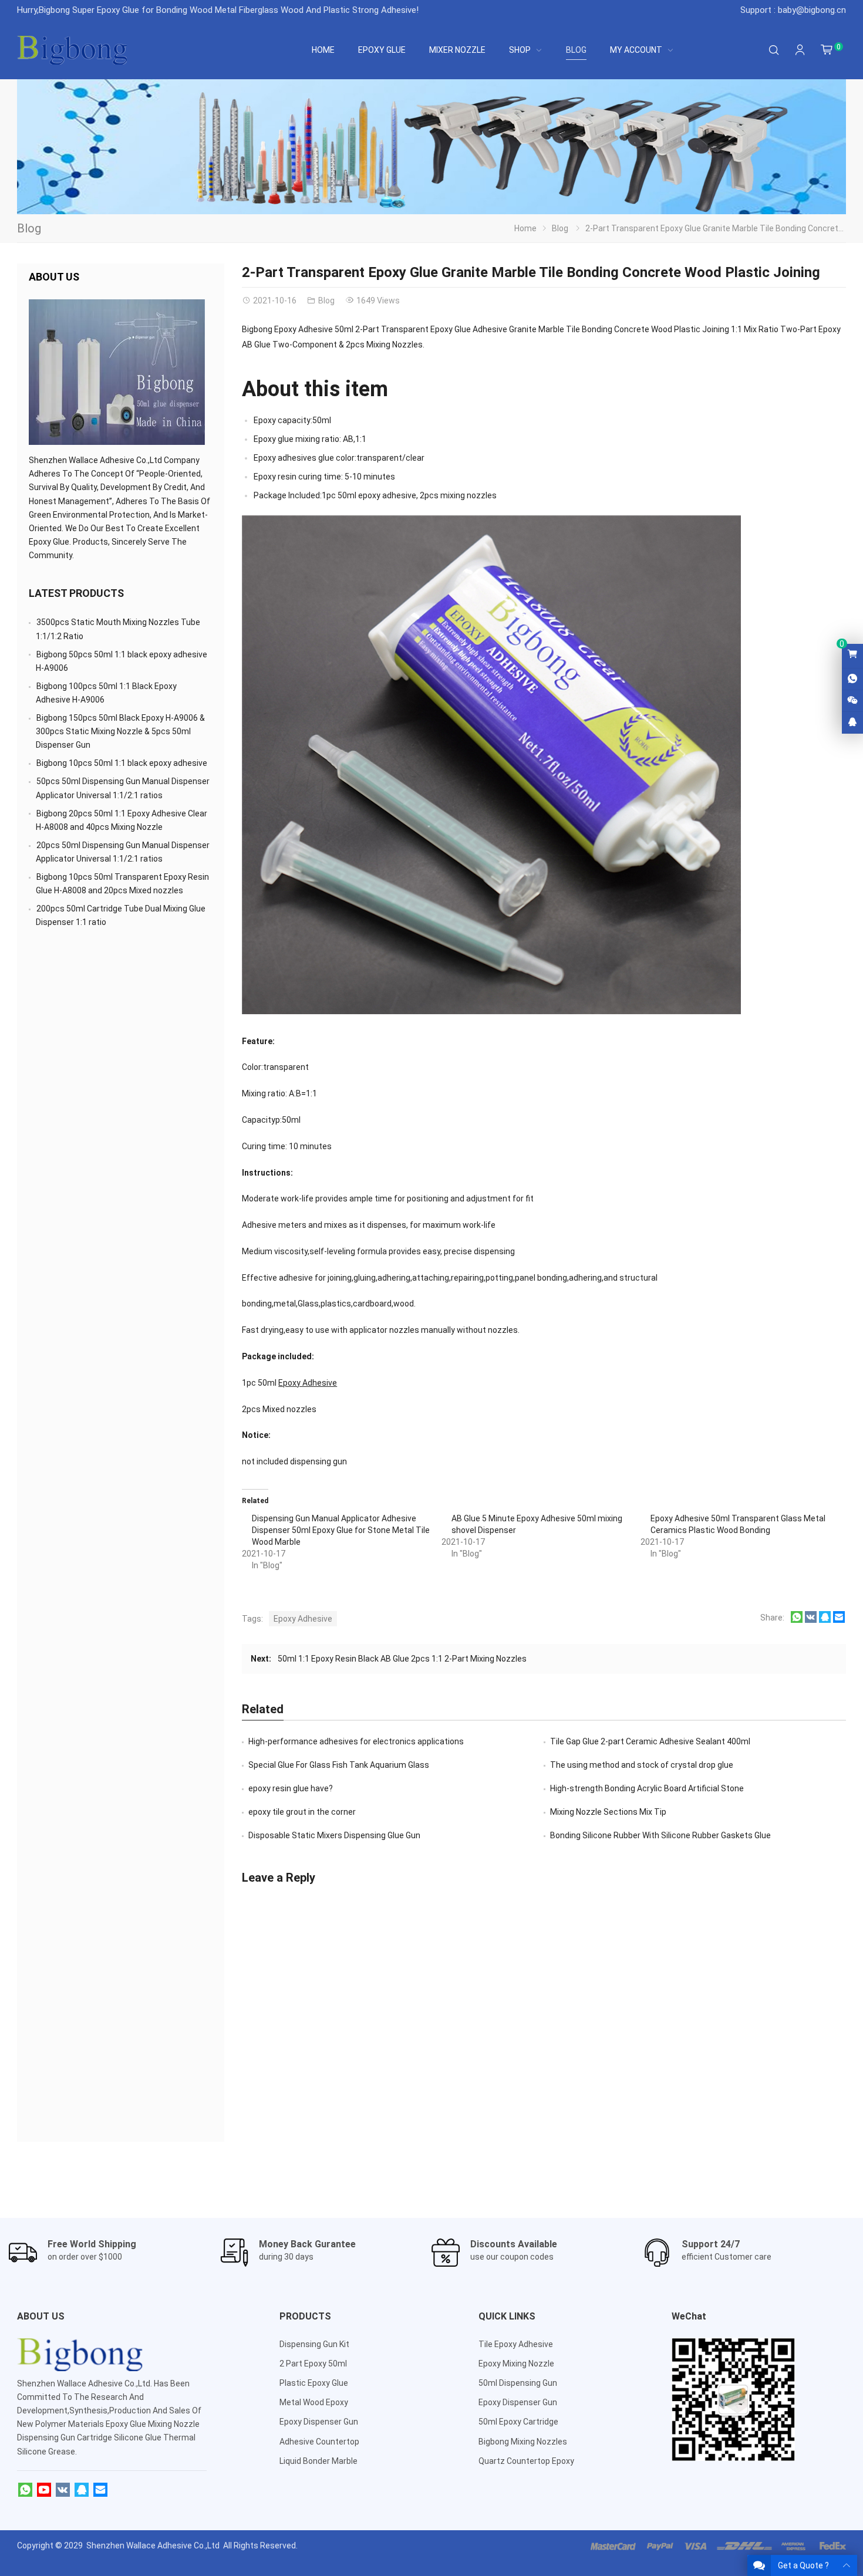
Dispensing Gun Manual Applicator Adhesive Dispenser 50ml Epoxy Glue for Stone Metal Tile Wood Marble (341, 1530)
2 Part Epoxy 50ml (313, 2364)
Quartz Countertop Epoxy (526, 2461)
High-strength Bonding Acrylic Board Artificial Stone (647, 1788)
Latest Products (76, 593)
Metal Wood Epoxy (314, 2402)
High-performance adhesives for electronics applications (356, 1741)
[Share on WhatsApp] (797, 1620)
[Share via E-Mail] (839, 1620)
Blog (29, 228)
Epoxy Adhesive (308, 1383)
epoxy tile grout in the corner (302, 1812)
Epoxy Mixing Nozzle (516, 2364)
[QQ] (82, 2490)
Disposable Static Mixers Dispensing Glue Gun (334, 1835)
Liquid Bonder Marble (318, 2461)
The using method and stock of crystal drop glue (642, 1765)
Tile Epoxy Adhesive (516, 2344)
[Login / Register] (800, 50)
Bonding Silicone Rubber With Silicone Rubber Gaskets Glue (660, 1835)
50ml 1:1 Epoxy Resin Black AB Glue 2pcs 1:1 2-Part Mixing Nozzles (402, 1659)
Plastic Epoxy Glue (314, 2383)
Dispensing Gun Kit (314, 2344)
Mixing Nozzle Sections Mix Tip (608, 1812)
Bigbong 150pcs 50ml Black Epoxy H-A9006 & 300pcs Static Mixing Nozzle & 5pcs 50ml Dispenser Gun (120, 731)
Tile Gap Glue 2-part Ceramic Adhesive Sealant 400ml (650, 1741)
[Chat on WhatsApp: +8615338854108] (852, 679)
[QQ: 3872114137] (852, 723)
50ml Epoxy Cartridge (518, 2422)
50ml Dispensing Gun (518, 2383)
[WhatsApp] (25, 2490)
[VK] (63, 2490)
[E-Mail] (100, 2490)
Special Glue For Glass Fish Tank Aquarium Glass (339, 1765)
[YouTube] (44, 2490)
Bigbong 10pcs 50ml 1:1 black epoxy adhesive (122, 763)
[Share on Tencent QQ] (825, 1620)
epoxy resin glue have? (291, 1788)
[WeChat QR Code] (852, 701)
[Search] (774, 50)
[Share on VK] (811, 1620)
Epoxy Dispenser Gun (319, 2422)
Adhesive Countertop (319, 2442)
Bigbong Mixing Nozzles (523, 2442)
